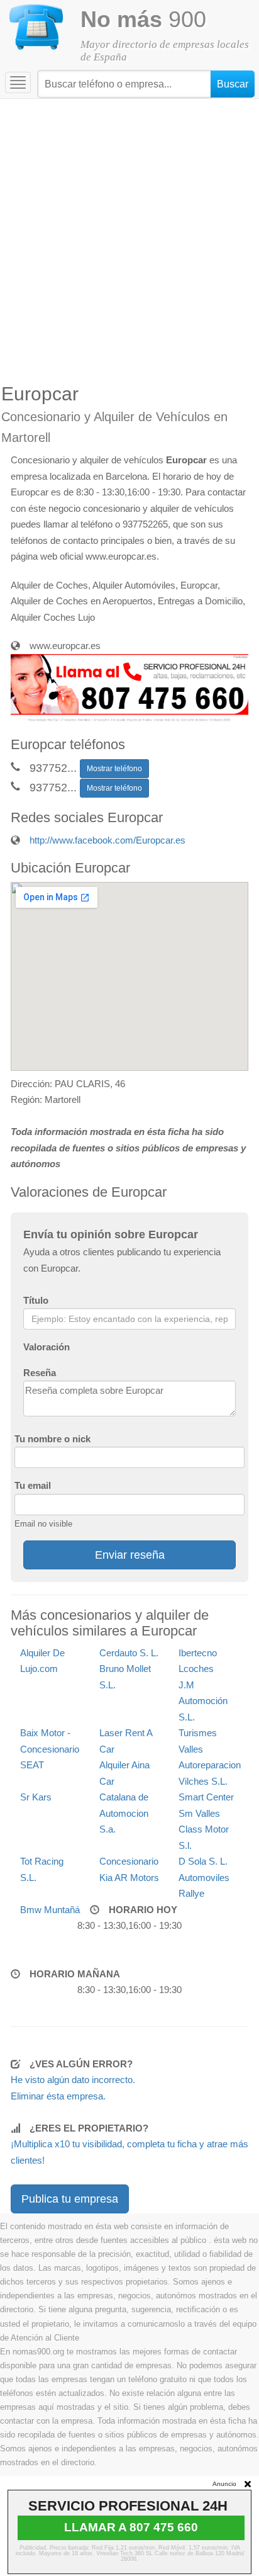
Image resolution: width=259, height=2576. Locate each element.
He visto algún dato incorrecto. (73, 2080)
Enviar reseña (130, 1555)
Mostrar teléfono (114, 769)
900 (143, 19)
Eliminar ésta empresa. (58, 2096)
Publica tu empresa (70, 2199)
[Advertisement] (129, 235)
